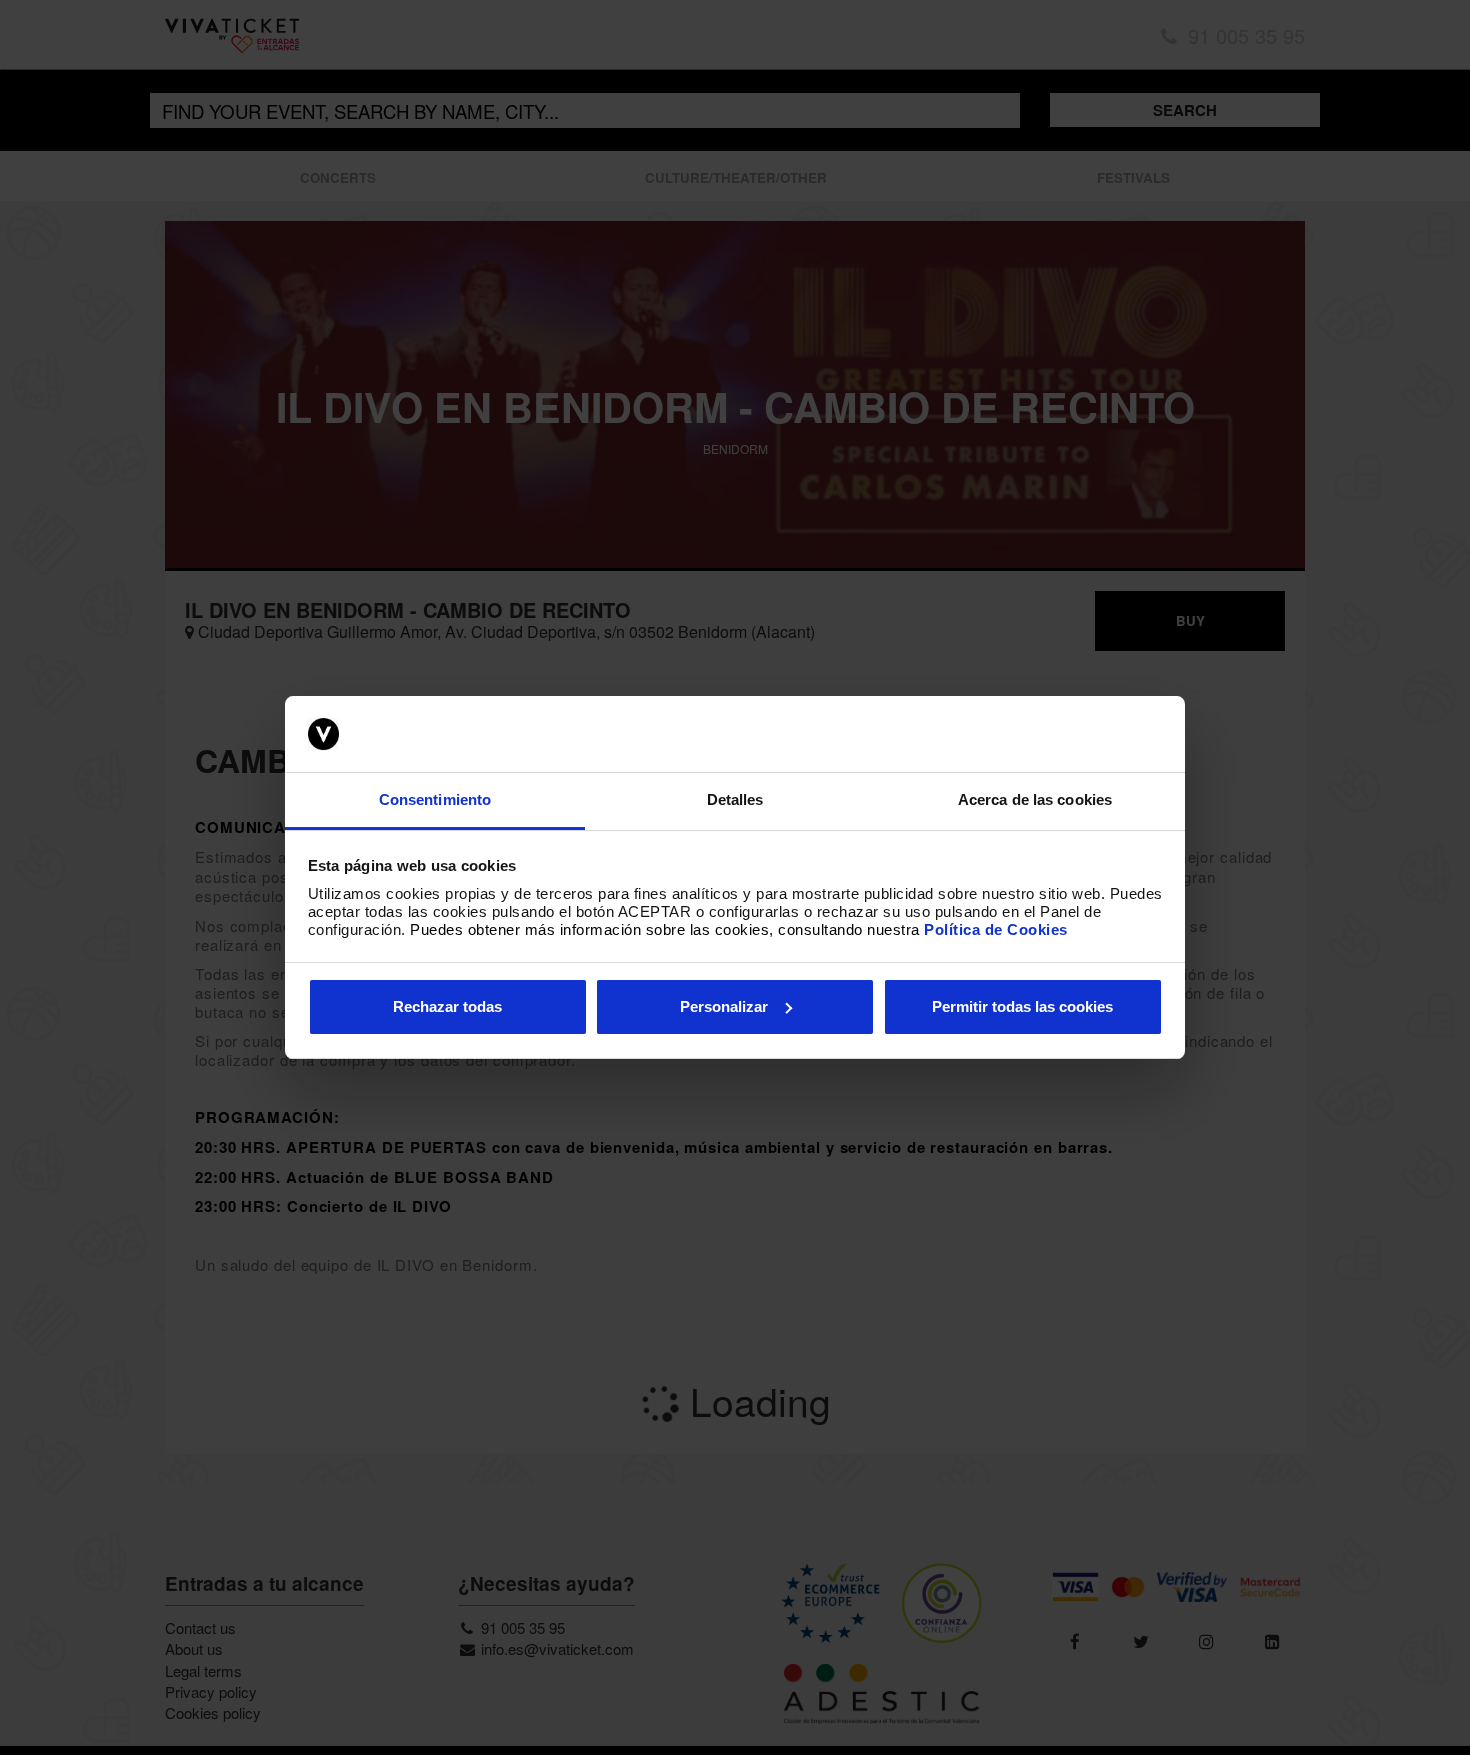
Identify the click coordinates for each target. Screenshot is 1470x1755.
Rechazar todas (447, 1006)
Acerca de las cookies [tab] (1035, 799)
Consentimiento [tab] (435, 799)
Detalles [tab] (735, 799)
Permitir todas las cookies (1022, 1006)
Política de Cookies (996, 929)
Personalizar (724, 1006)
